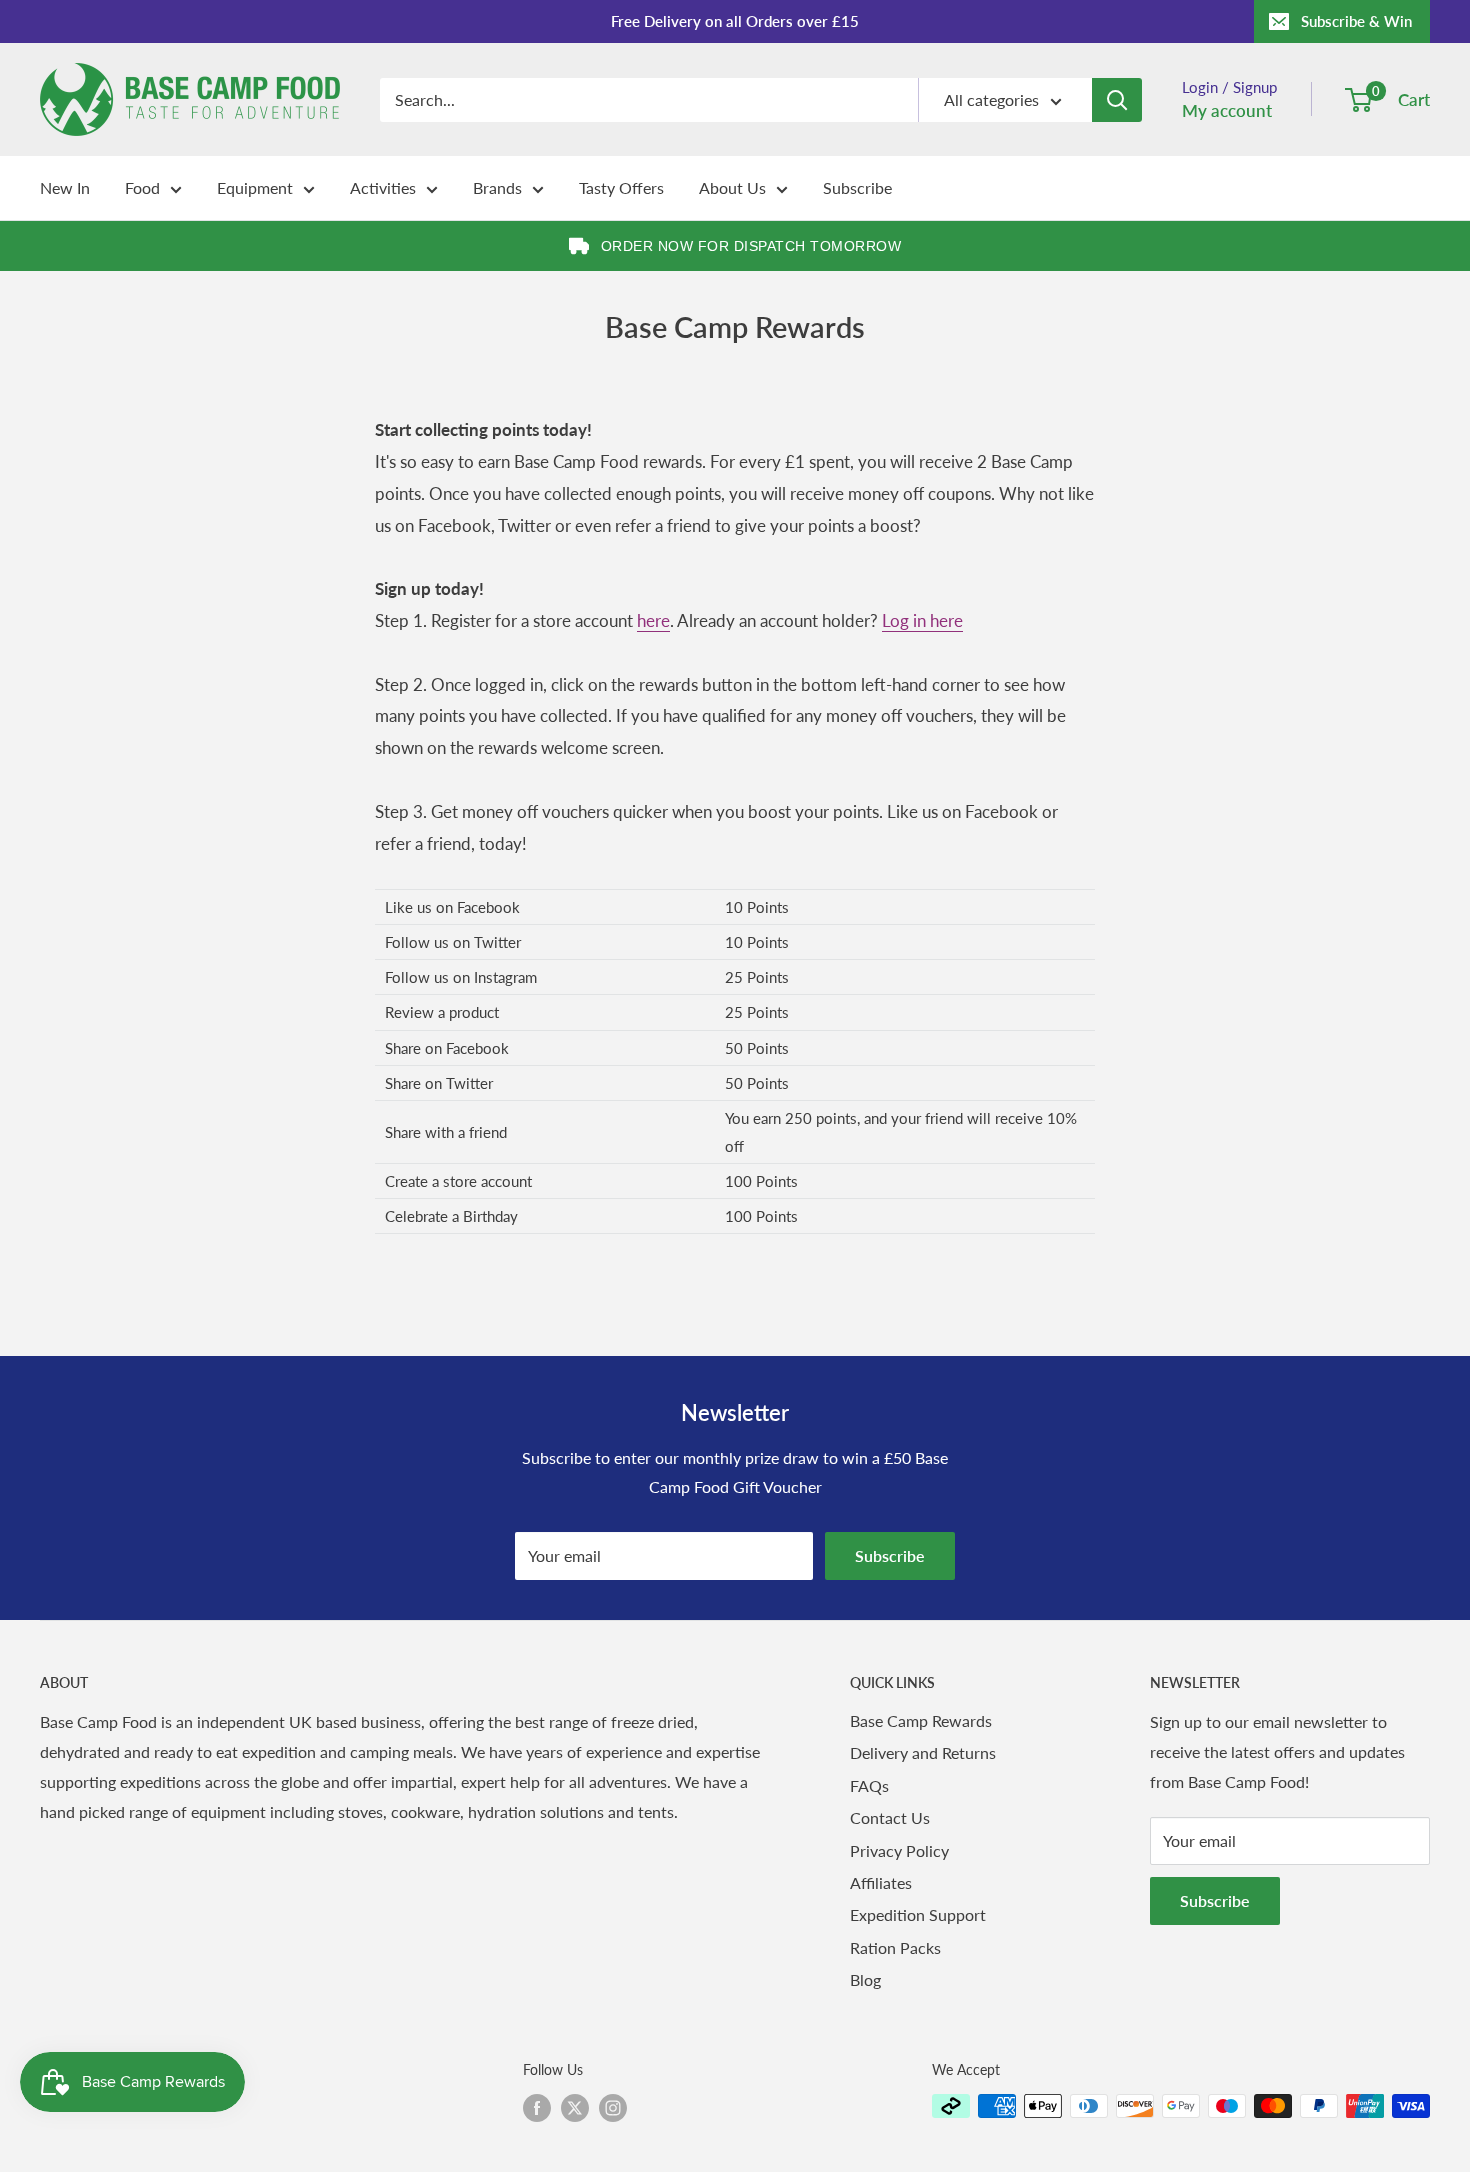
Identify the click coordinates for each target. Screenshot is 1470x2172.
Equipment (255, 187)
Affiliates (881, 1882)
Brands (497, 187)
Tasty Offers (621, 187)
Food (142, 187)
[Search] (1117, 100)
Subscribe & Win (1356, 21)
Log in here (922, 620)
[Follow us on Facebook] (537, 2108)
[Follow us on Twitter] (575, 2108)
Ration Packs (895, 1947)
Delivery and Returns (923, 1752)
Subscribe (857, 187)
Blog (865, 1979)
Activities (383, 187)
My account (1227, 110)
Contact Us (890, 1817)
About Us (732, 187)
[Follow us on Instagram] (613, 2108)
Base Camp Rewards (921, 1720)
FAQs (869, 1785)
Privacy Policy (899, 1850)
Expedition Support (918, 1914)
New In (65, 187)
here (653, 620)
